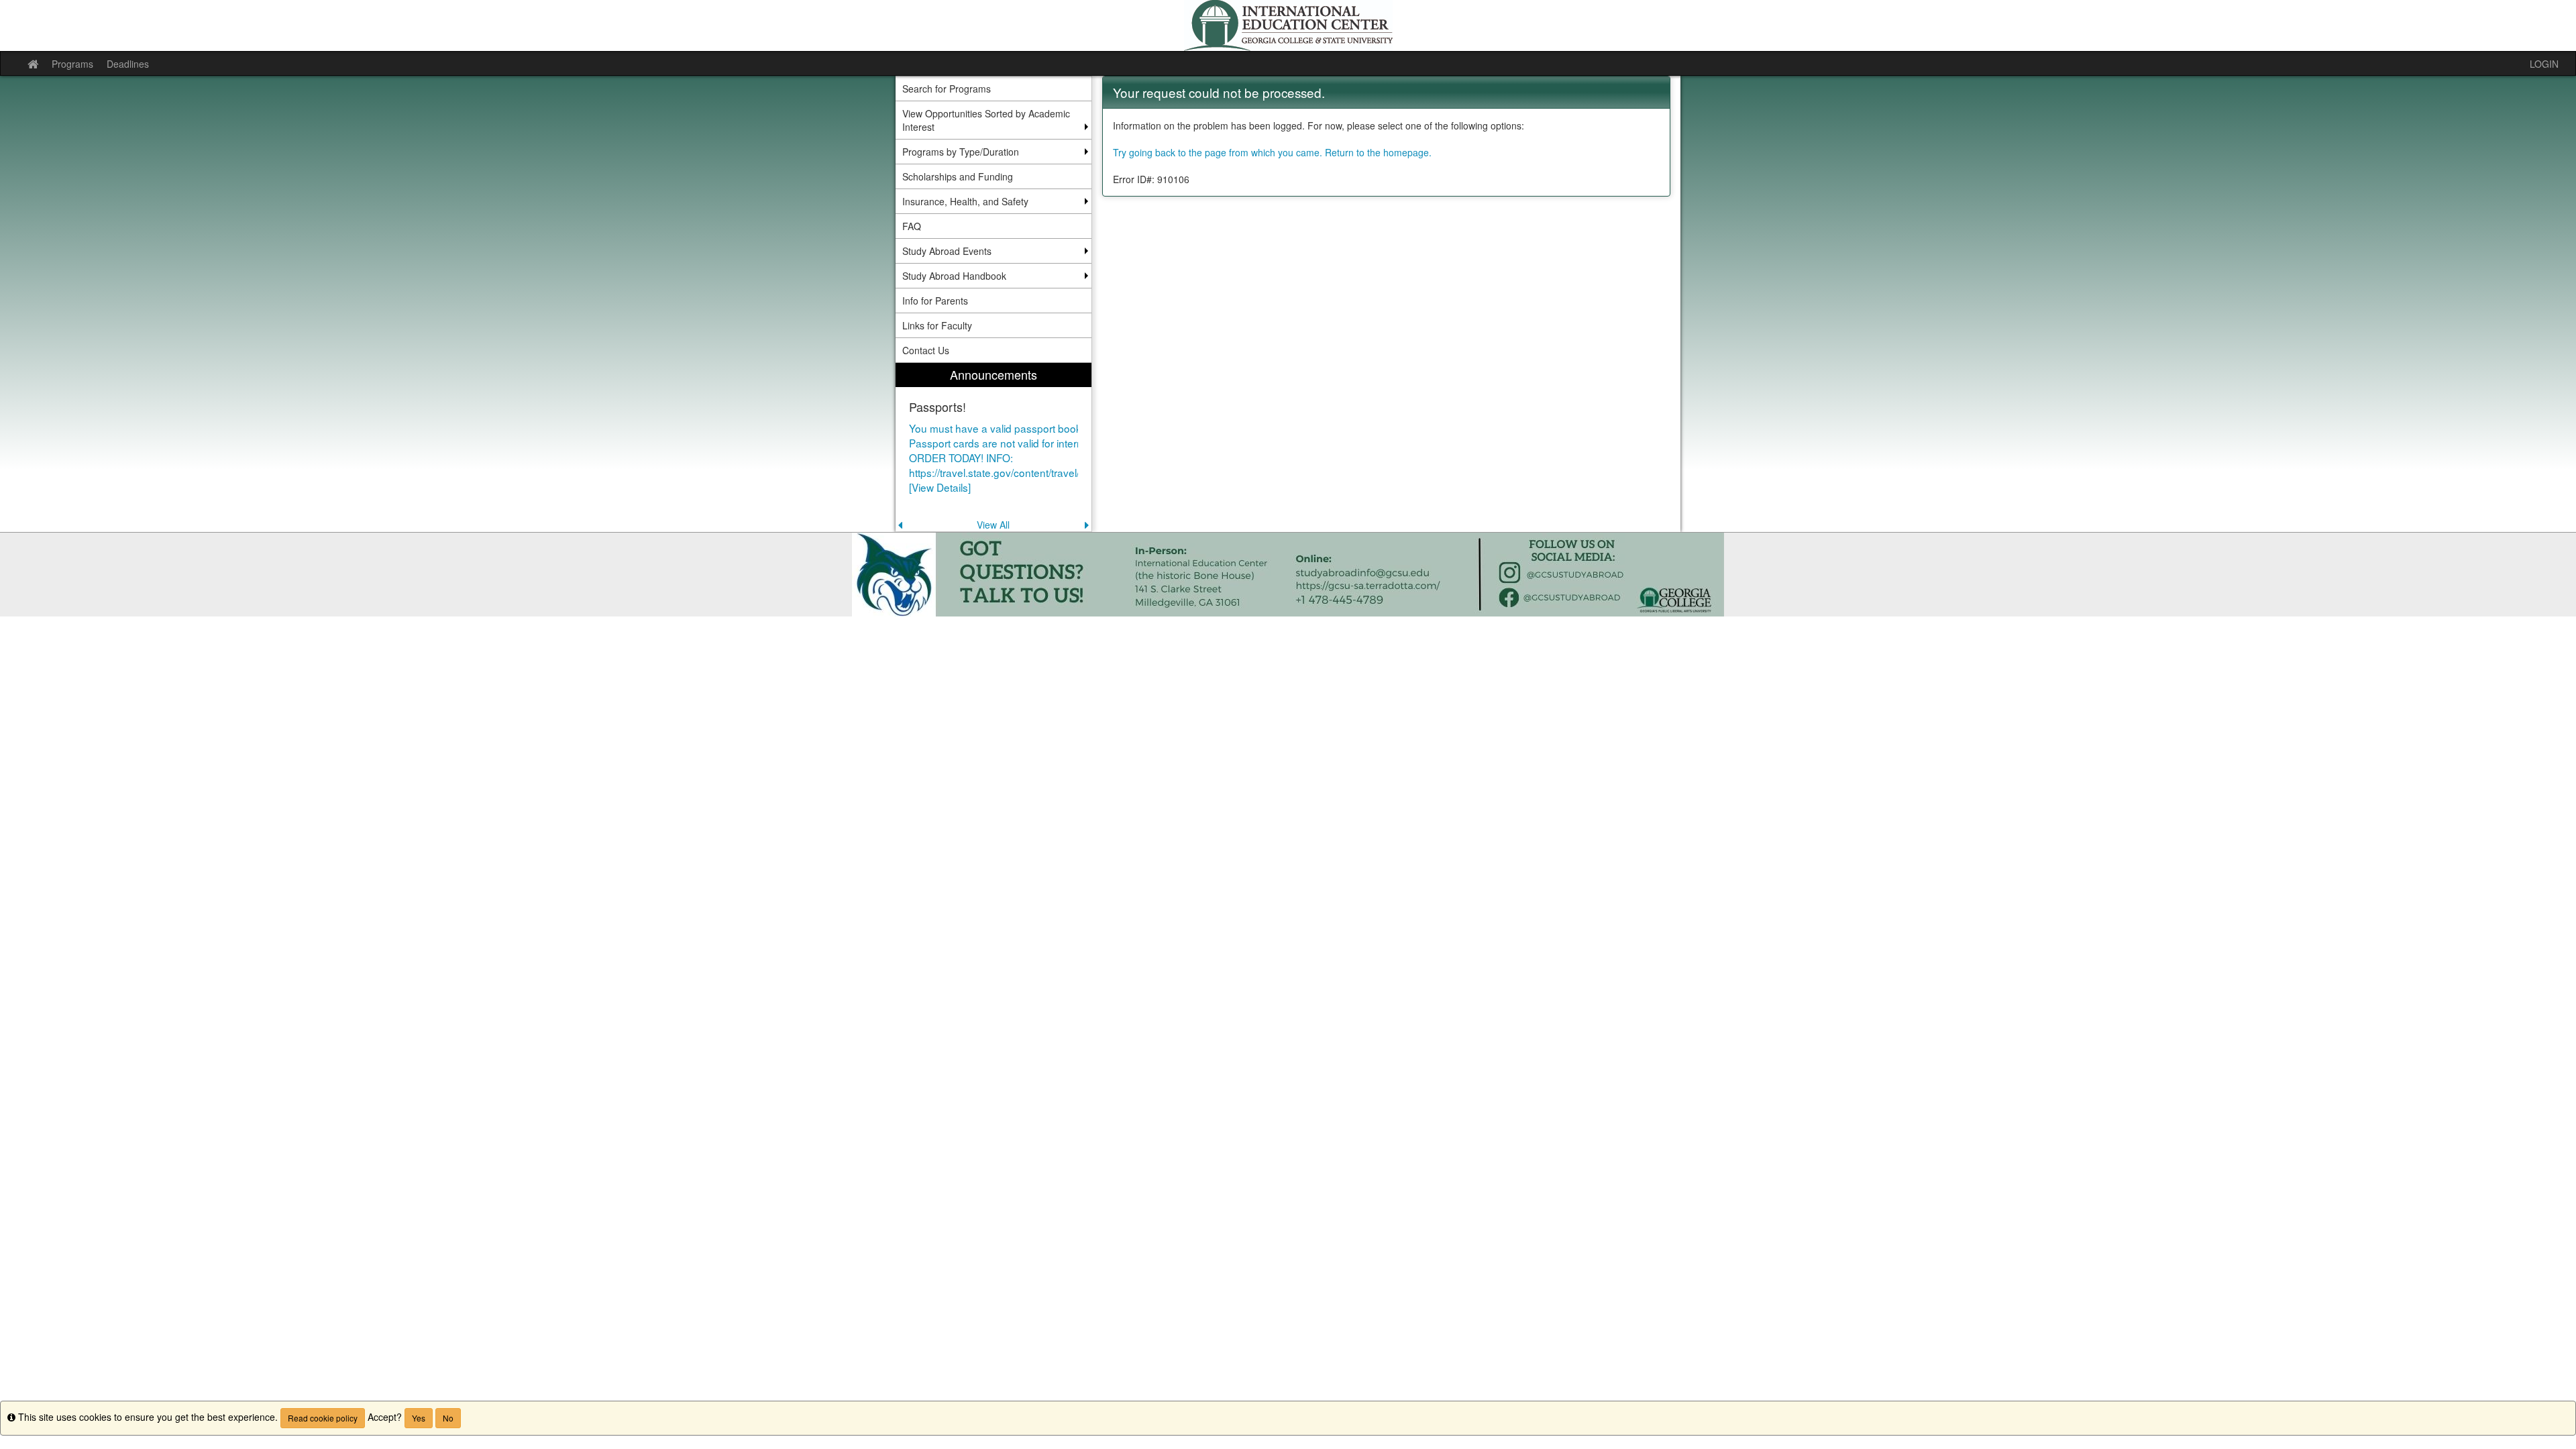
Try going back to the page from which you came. (1218, 152)
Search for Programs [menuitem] (947, 89)
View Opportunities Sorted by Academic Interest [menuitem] (986, 120)
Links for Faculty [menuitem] (937, 325)
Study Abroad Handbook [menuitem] (954, 276)
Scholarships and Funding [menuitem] (958, 176)
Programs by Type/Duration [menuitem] (961, 152)
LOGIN (2544, 64)
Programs (72, 64)
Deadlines (128, 64)
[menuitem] (994, 447)
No (448, 1418)
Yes (419, 1418)
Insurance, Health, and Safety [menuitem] (965, 201)
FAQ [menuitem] (912, 226)
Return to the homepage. (1378, 152)
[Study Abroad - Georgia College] (1288, 25)
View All (993, 525)
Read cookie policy (323, 1418)
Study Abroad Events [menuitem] (947, 251)
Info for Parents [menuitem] (935, 301)
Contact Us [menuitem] (926, 350)
